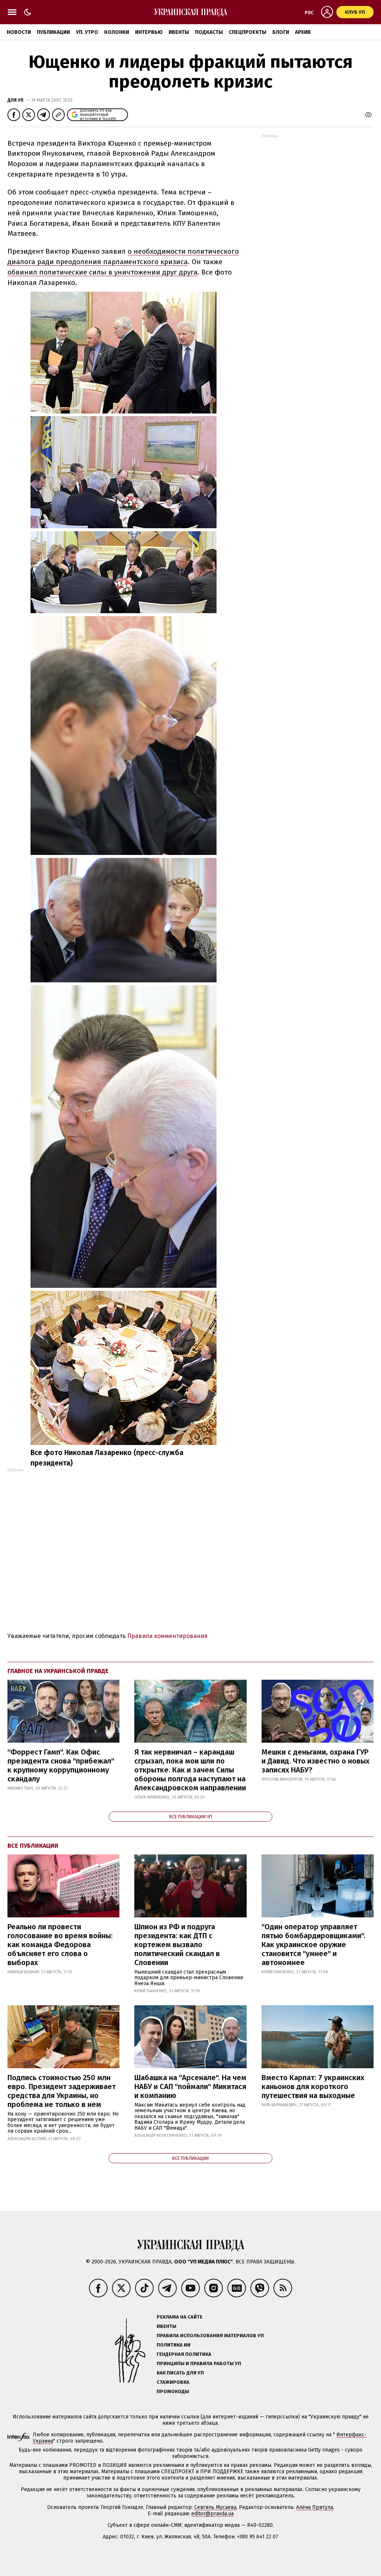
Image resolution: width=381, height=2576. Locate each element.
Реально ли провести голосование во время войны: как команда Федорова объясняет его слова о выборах (60, 1945)
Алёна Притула (315, 2507)
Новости (19, 32)
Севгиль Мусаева (215, 2507)
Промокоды (173, 2391)
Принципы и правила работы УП (199, 2363)
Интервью (149, 32)
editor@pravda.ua (212, 2514)
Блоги (281, 32)
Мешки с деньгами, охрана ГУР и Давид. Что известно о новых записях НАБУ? (316, 1761)
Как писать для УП (180, 2373)
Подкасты (209, 32)
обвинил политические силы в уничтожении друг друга (103, 272)
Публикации (53, 32)
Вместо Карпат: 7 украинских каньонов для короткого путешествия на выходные (313, 2087)
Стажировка (173, 2382)
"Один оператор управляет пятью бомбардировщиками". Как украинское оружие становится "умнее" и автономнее (313, 1945)
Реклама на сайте (180, 2317)
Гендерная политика (184, 2354)
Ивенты (179, 32)
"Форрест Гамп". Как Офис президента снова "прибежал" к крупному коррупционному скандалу (61, 1765)
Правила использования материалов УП (210, 2336)
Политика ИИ (174, 2345)
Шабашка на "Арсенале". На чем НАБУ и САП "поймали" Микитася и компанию (190, 2087)
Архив (303, 32)
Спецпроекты (248, 32)
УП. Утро (87, 32)
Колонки (117, 32)
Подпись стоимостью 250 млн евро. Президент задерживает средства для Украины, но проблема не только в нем (62, 2091)
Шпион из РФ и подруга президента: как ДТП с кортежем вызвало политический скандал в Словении (177, 1945)
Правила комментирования (167, 1636)
